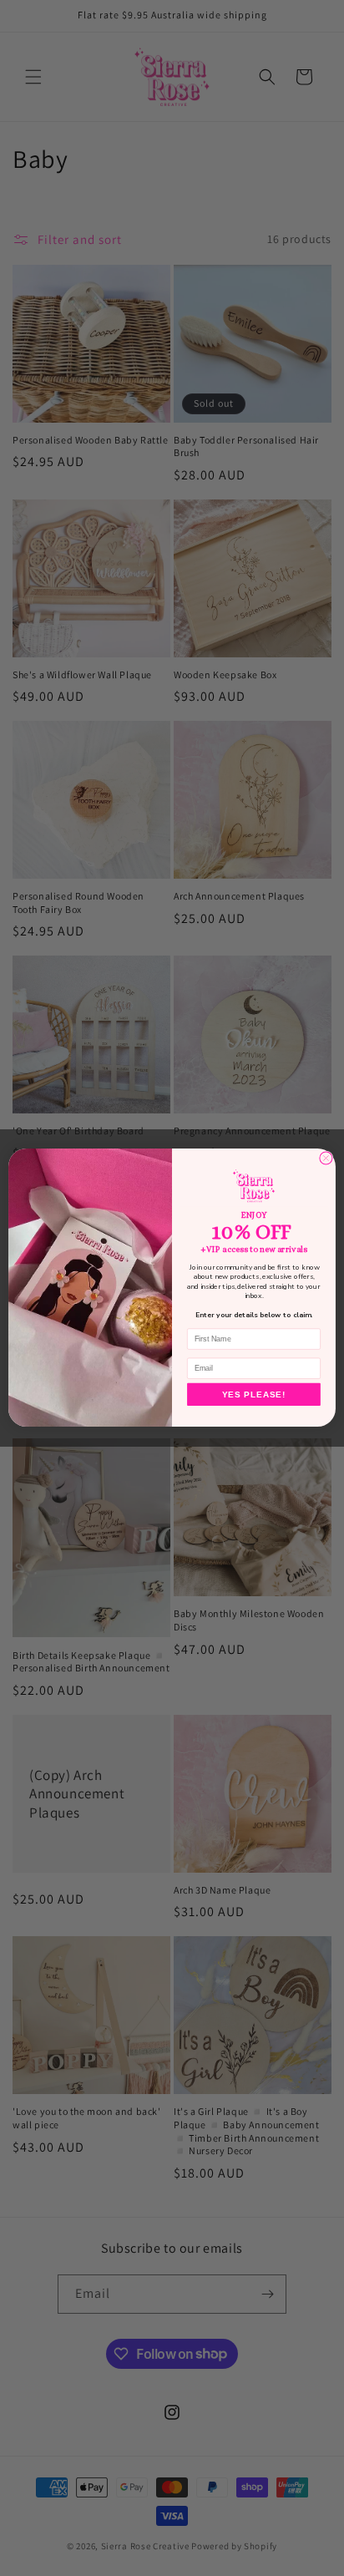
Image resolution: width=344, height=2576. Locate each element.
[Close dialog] (326, 1158)
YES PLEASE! (254, 1394)
